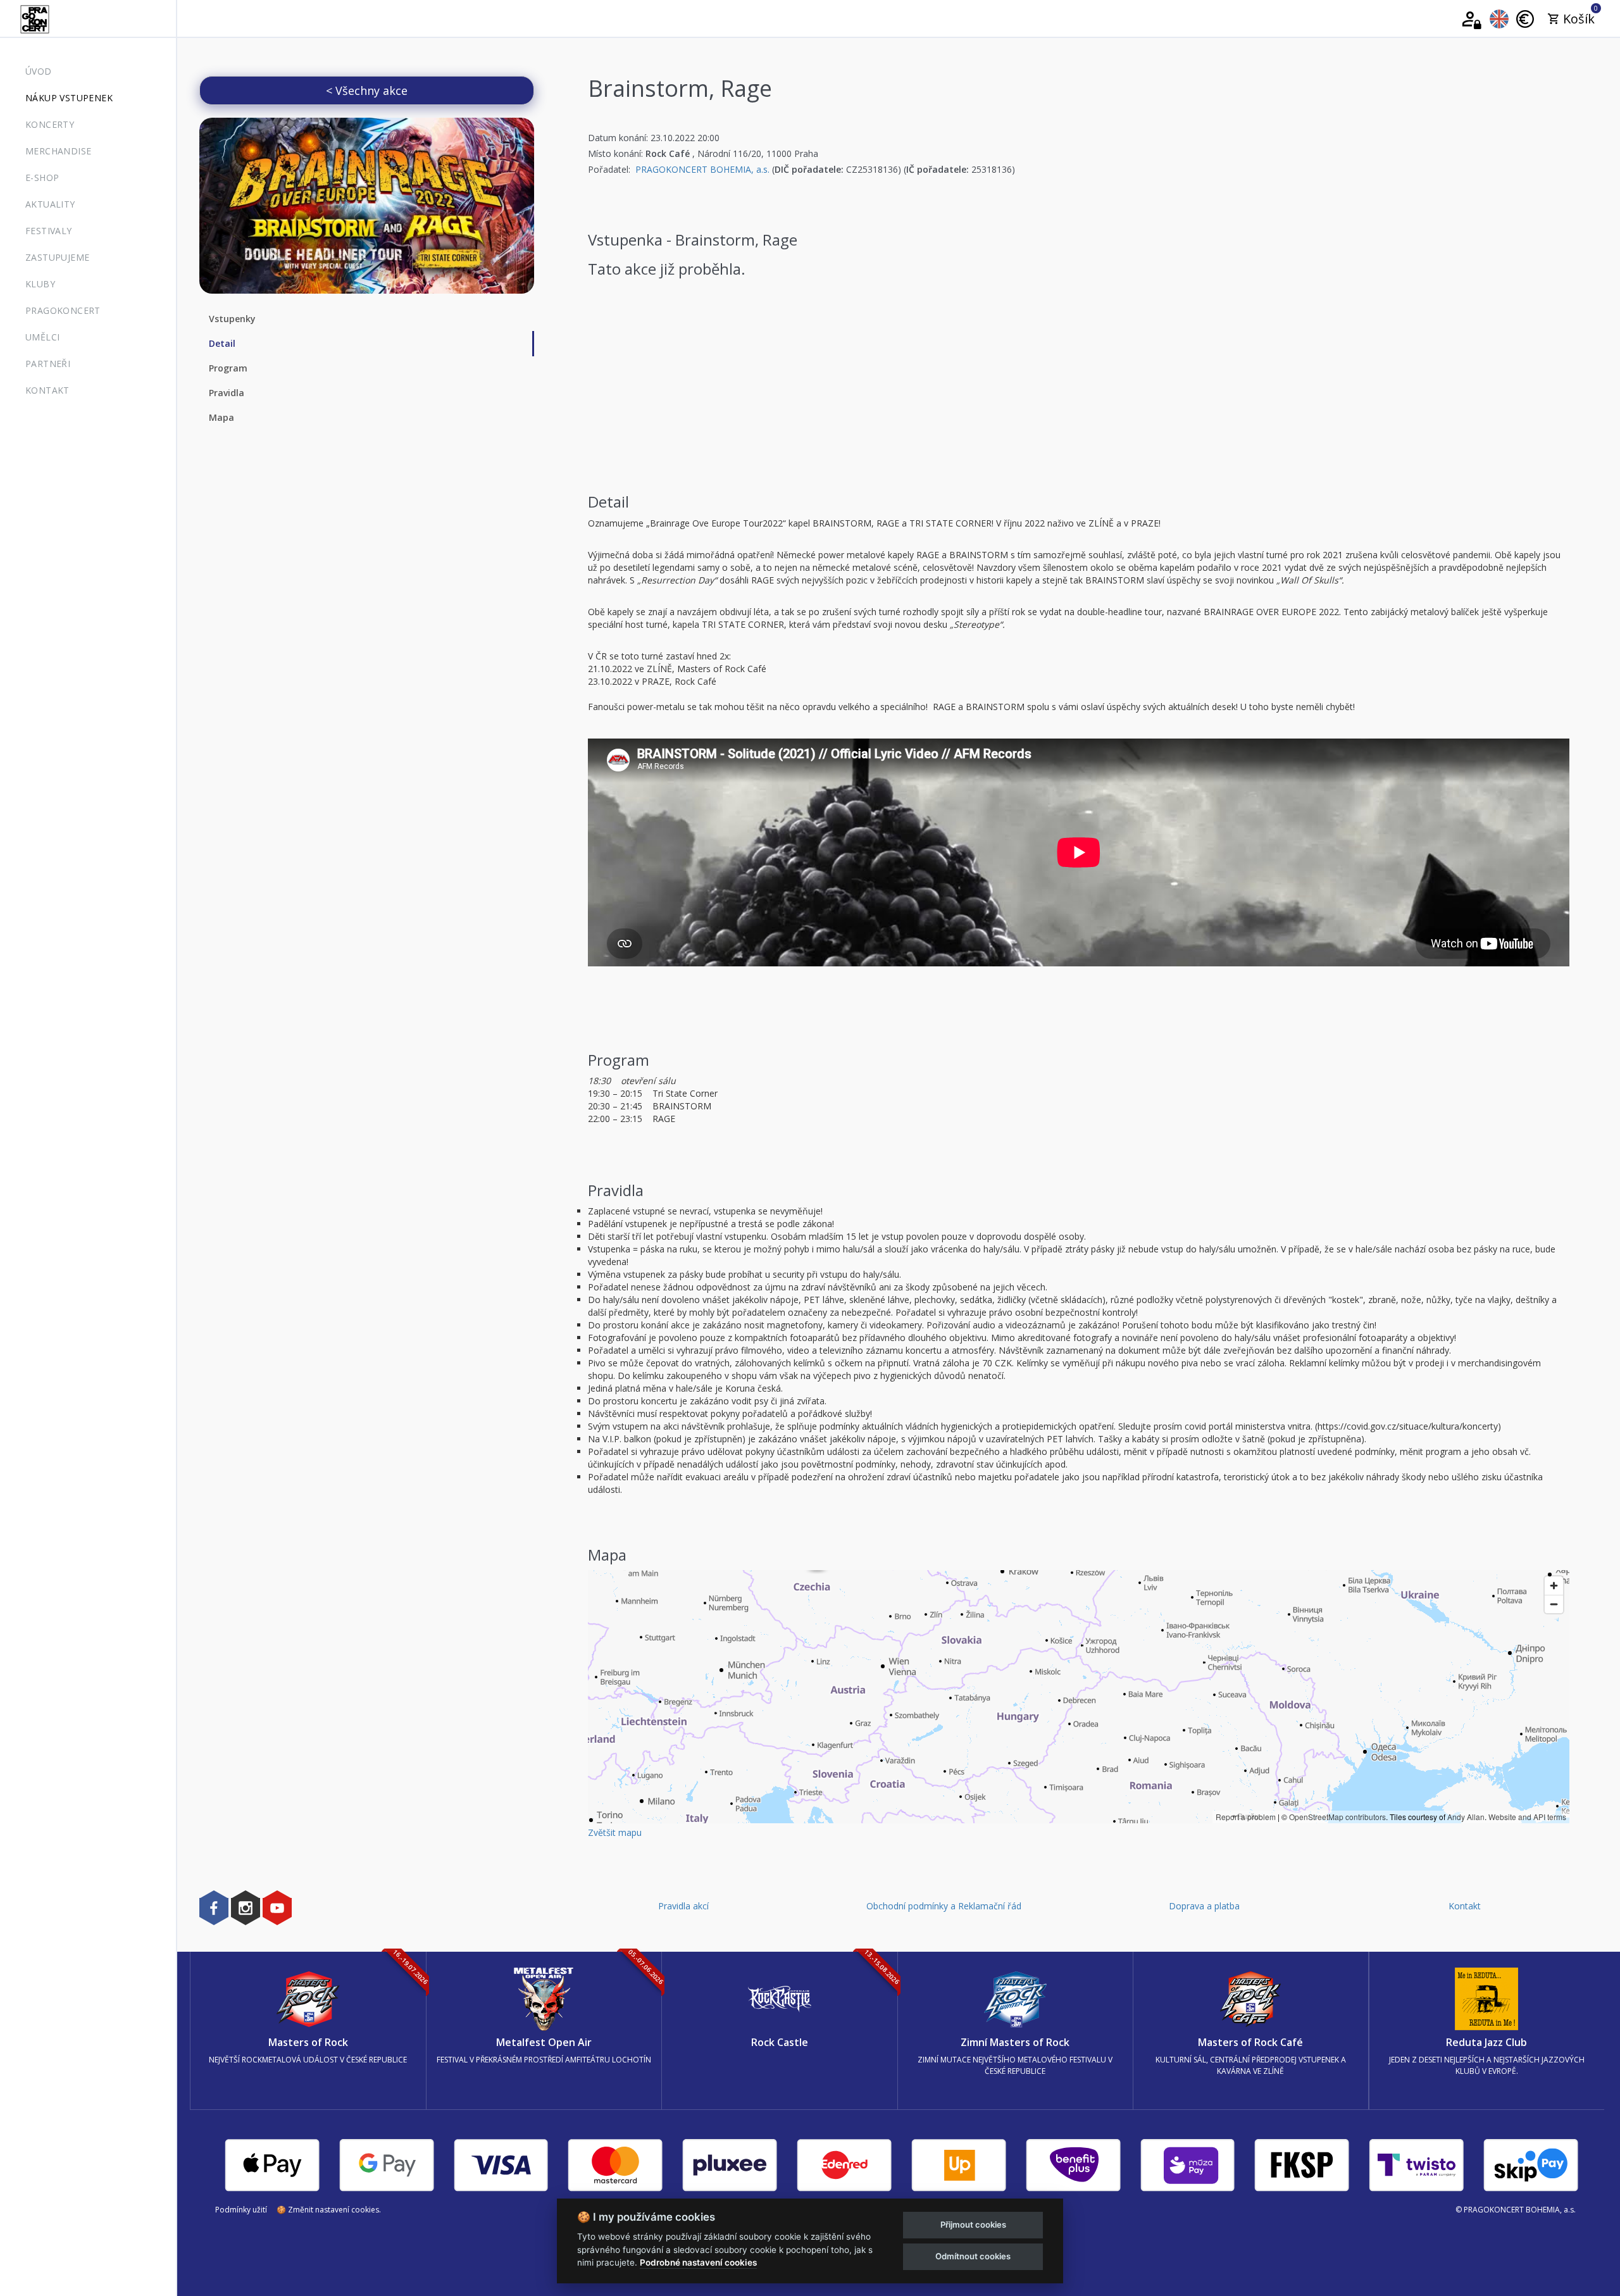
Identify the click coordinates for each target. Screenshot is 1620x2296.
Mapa (221, 417)
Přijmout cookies (973, 2224)
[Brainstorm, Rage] (367, 206)
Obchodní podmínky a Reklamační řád (944, 1906)
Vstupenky (232, 319)
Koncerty (50, 124)
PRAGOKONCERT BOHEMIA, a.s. (702, 169)
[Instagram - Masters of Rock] (246, 1907)
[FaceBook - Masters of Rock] (214, 1907)
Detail (222, 343)
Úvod (39, 71)
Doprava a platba (1204, 1906)
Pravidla (227, 393)
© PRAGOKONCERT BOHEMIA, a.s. (1516, 2210)
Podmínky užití (241, 2210)
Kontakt (47, 390)
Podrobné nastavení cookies (698, 2262)
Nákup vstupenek (69, 98)
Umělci (42, 337)
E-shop (42, 178)
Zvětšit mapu (615, 1832)
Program (228, 368)
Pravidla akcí (683, 1906)
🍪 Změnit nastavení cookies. (329, 2210)
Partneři (48, 364)
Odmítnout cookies (973, 2256)
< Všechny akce (367, 90)
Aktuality (50, 204)
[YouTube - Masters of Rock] (277, 1907)
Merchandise (58, 151)
